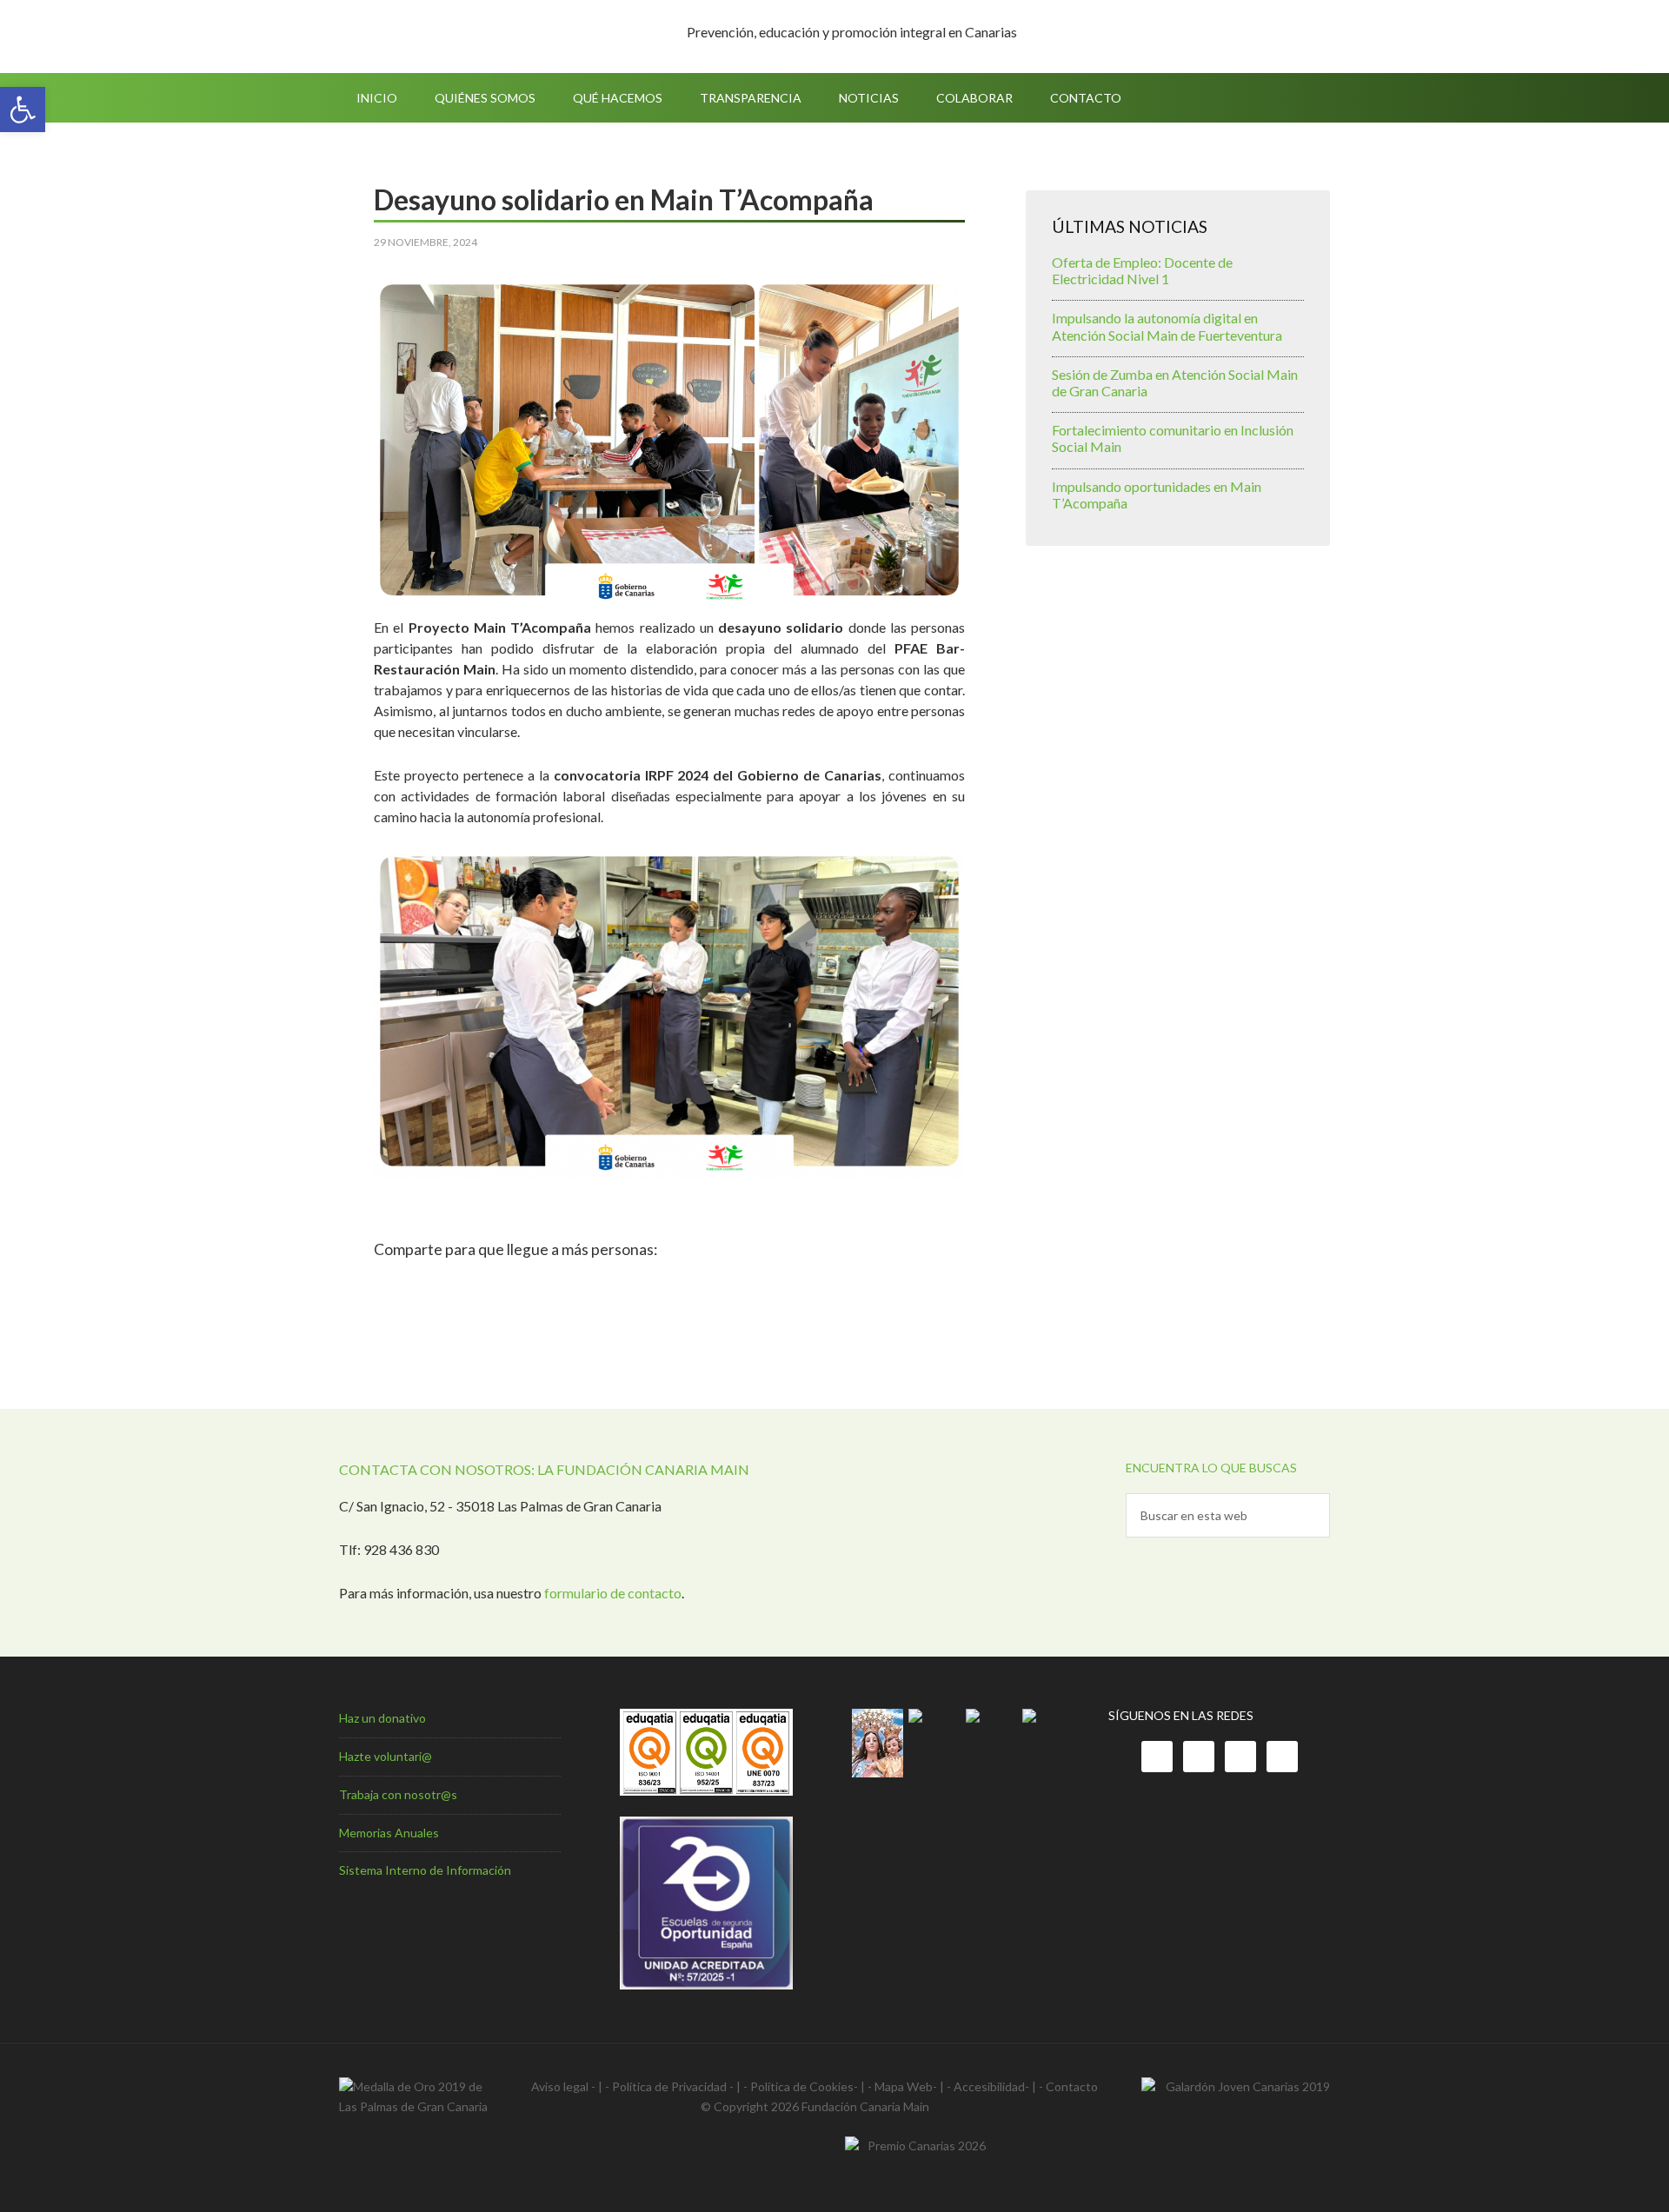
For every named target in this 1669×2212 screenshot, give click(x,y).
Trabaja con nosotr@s (398, 1794)
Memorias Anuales (389, 1833)
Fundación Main (487, 37)
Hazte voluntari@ (386, 1756)
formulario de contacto (613, 1593)
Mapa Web (904, 2086)
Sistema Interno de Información (425, 1870)
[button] (23, 110)
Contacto (1072, 2086)
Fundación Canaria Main (865, 2106)
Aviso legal (560, 2086)
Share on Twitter (439, 1288)
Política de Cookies (802, 2086)
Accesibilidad (989, 2086)
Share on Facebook (393, 1288)
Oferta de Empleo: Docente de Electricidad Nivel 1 (1142, 270)
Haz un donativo (382, 1718)
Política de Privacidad (669, 2086)
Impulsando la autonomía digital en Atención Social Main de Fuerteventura (1167, 326)
